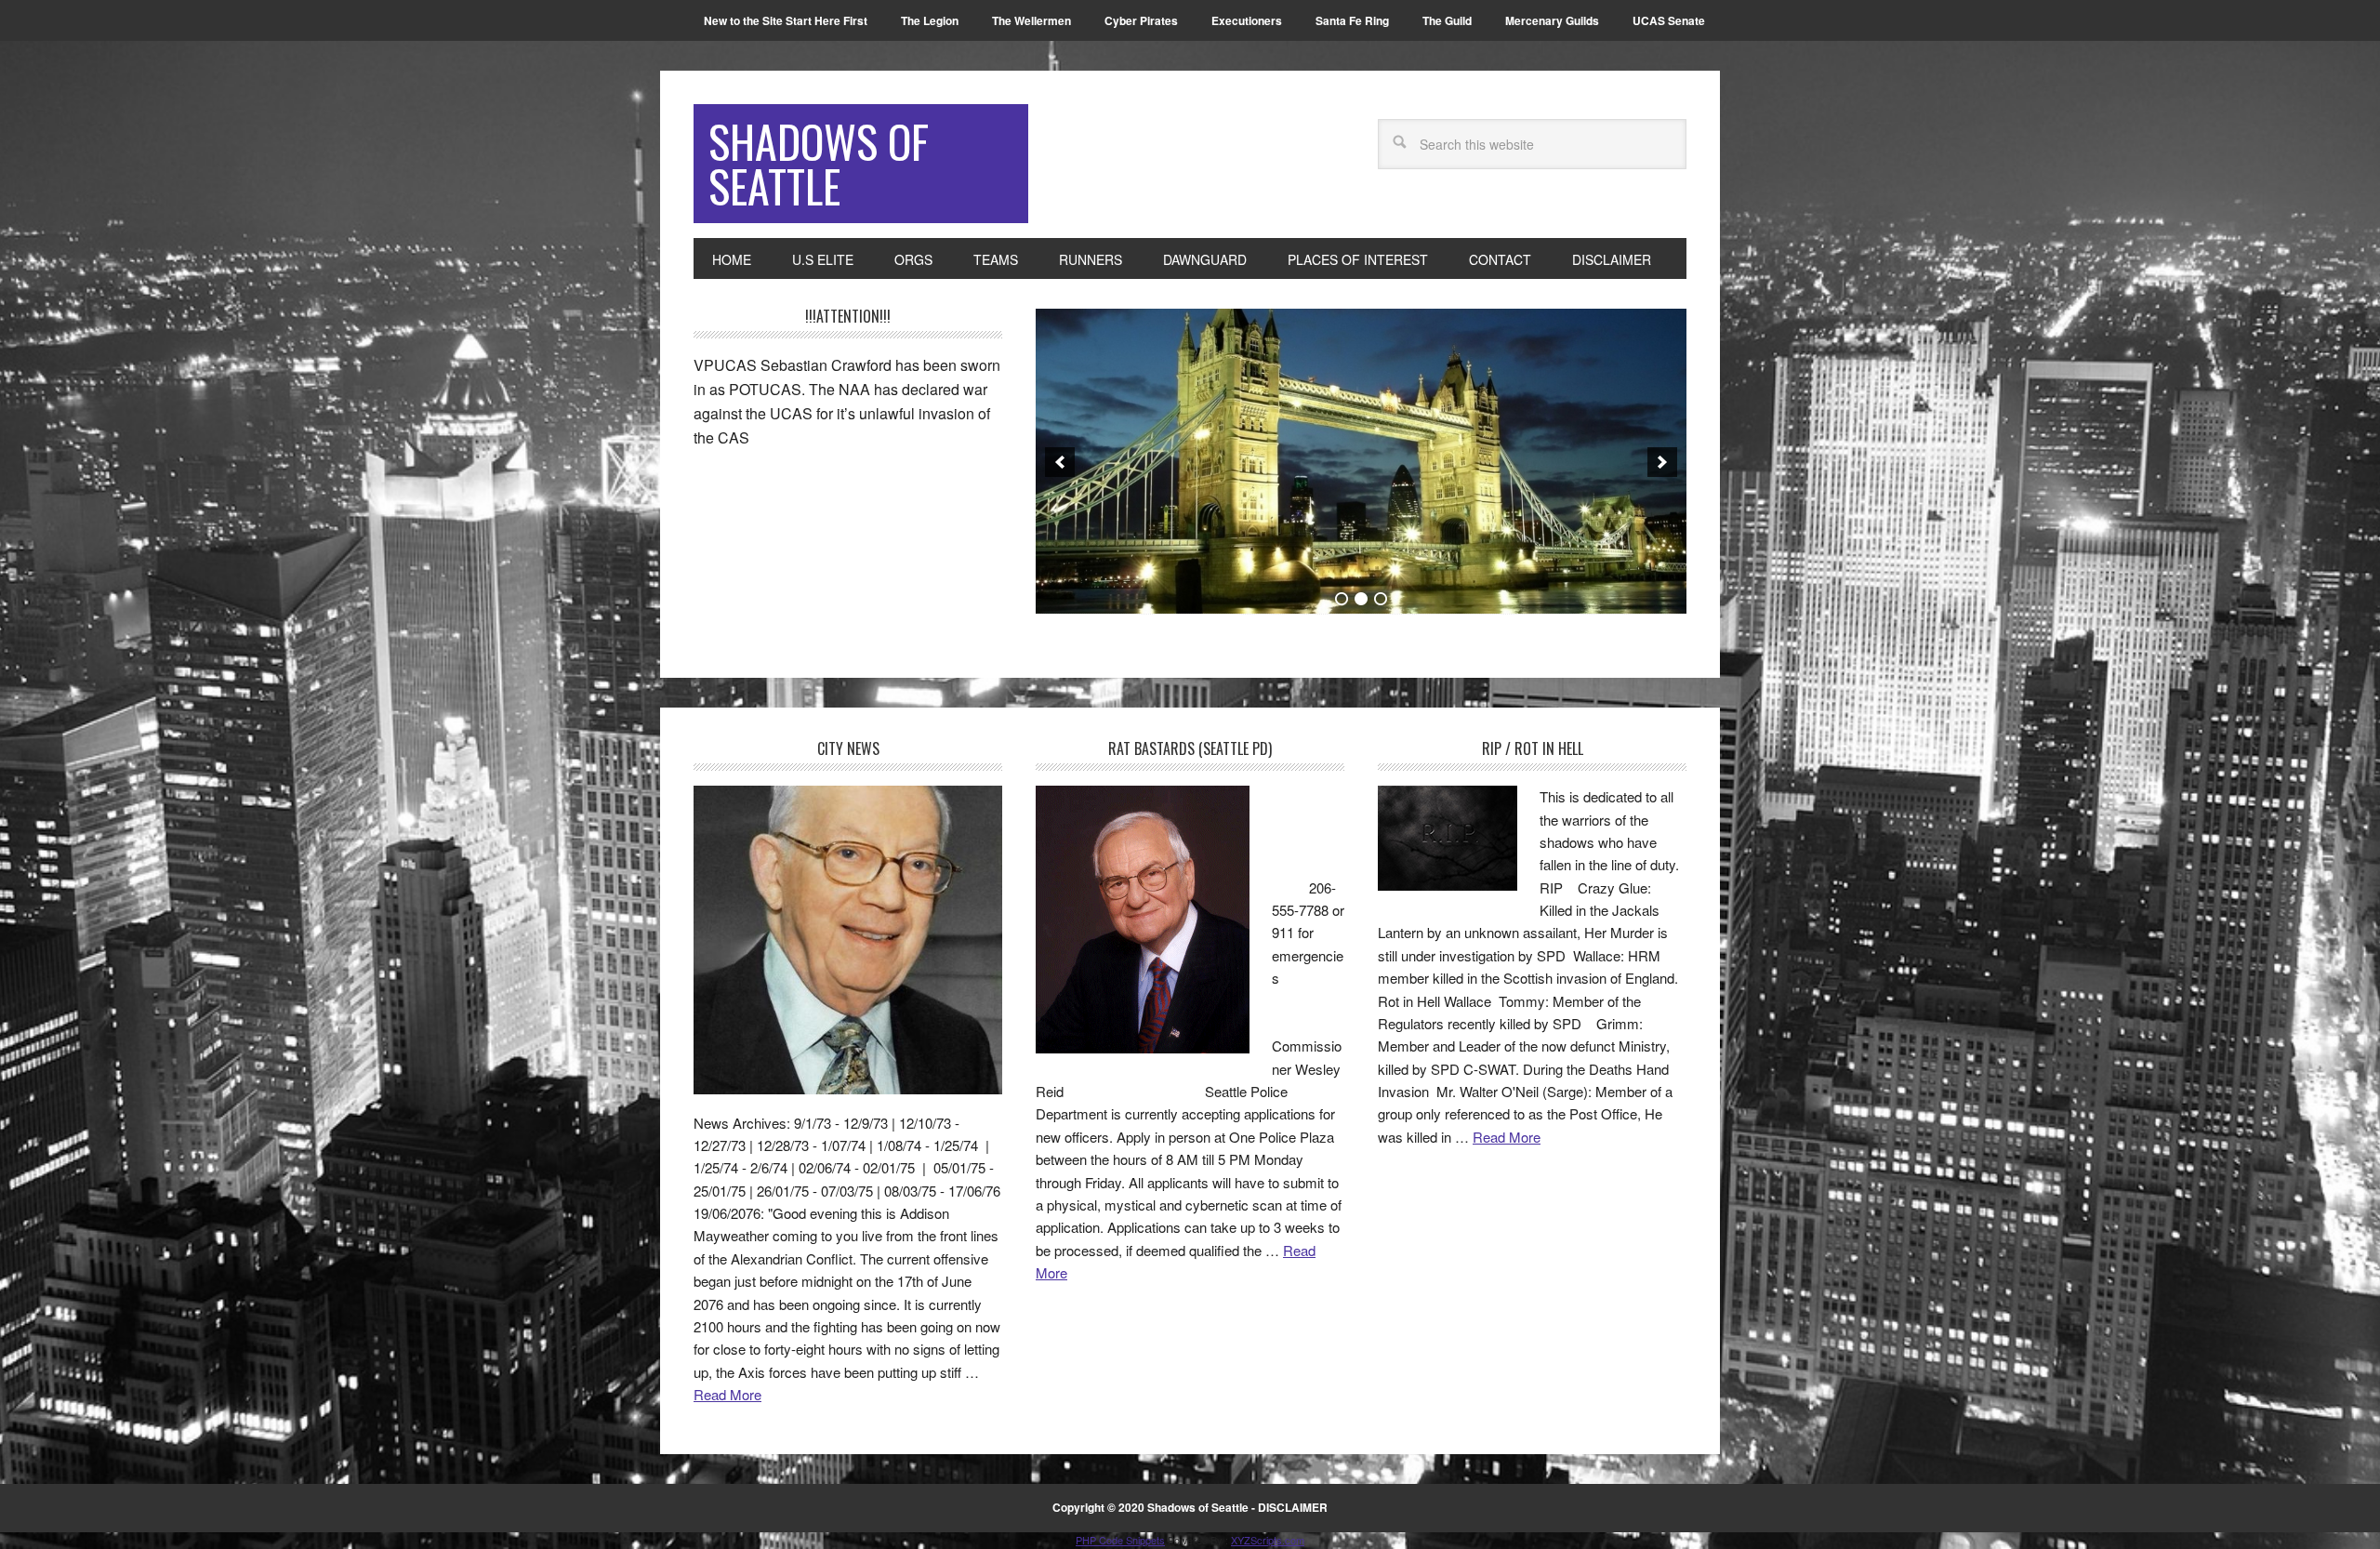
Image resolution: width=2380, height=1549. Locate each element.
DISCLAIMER (1293, 1507)
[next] (1662, 462)
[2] (1361, 599)
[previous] (1060, 462)
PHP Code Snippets (1120, 1540)
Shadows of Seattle (819, 163)
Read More (727, 1394)
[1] (1342, 599)
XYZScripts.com (1268, 1540)
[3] (1381, 599)
